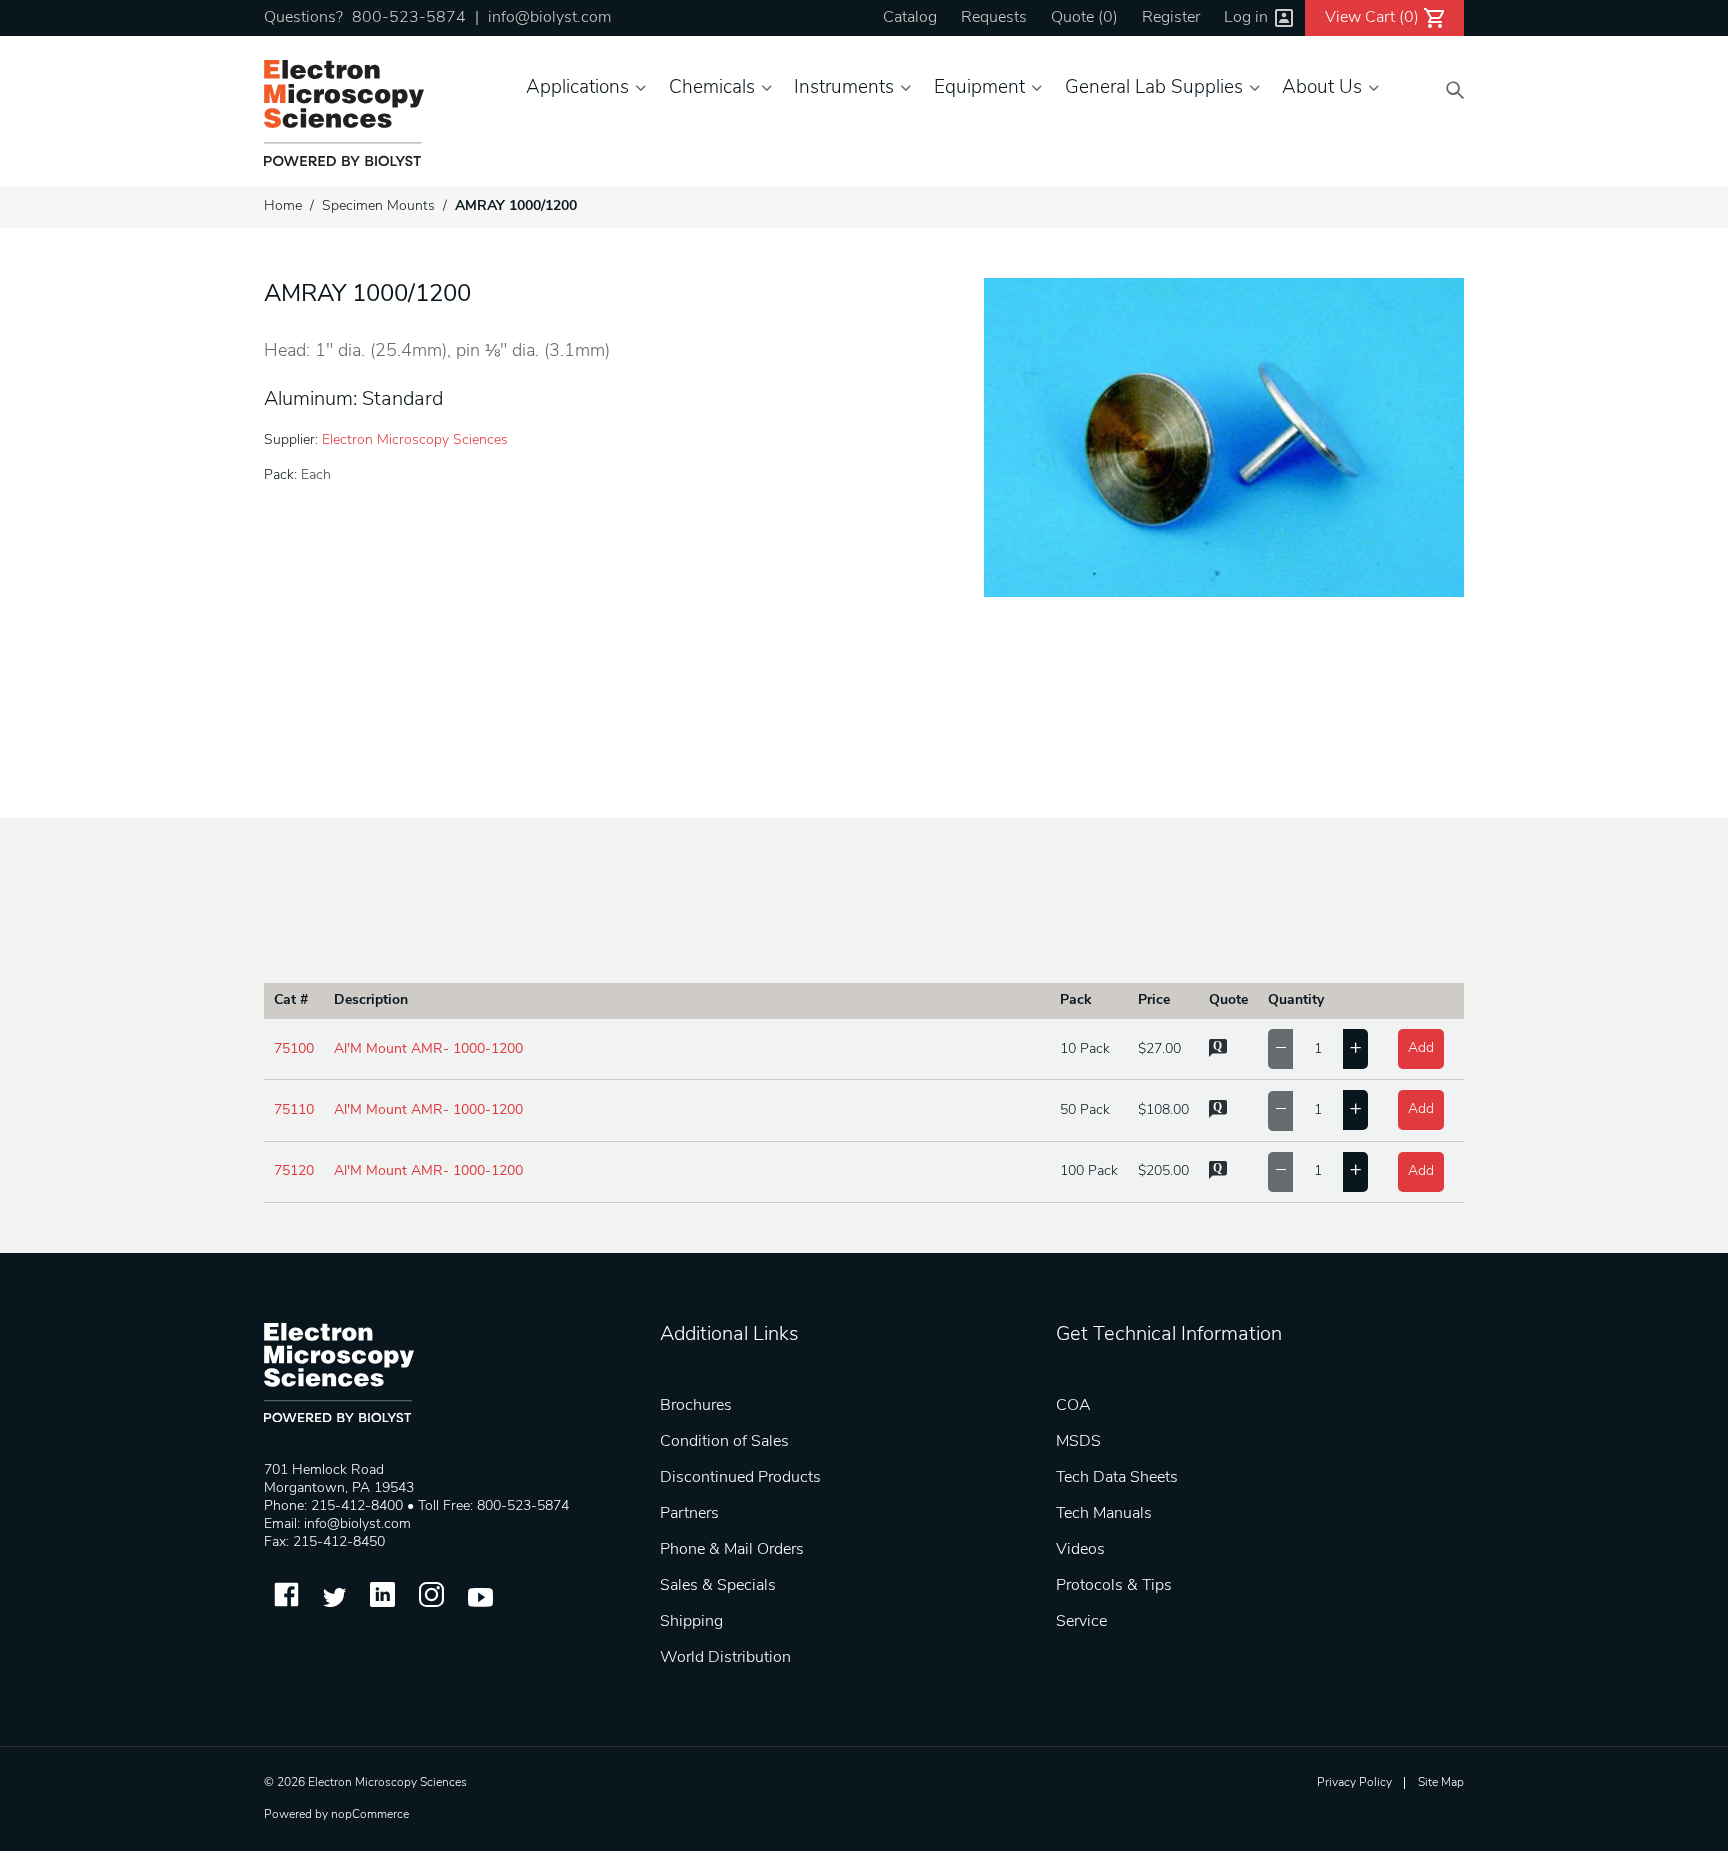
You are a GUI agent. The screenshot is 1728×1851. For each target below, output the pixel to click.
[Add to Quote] (1218, 1053)
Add (1421, 1048)
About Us (1322, 88)
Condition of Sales (724, 1442)
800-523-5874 (409, 18)
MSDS (1078, 1442)
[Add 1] (1355, 1049)
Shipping (691, 1622)
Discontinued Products (740, 1478)
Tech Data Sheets (1117, 1478)
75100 (294, 1049)
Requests (994, 18)
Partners (689, 1514)
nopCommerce (370, 1815)
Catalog (910, 18)
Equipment (979, 88)
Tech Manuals (1104, 1514)
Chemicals (712, 88)
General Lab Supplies (1154, 88)
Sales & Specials (718, 1586)
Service (1081, 1622)
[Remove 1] (1280, 1049)
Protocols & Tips (1114, 1586)
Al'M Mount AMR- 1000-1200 (428, 1049)
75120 (294, 1171)
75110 (294, 1110)
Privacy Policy (1354, 1783)
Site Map (1441, 1783)
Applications (577, 88)
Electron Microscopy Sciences (415, 440)
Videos (1080, 1550)
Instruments (844, 88)
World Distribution (725, 1658)
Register (1171, 18)
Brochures (696, 1406)
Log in (1246, 18)
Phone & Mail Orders (732, 1550)
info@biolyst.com (549, 18)
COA (1073, 1406)
